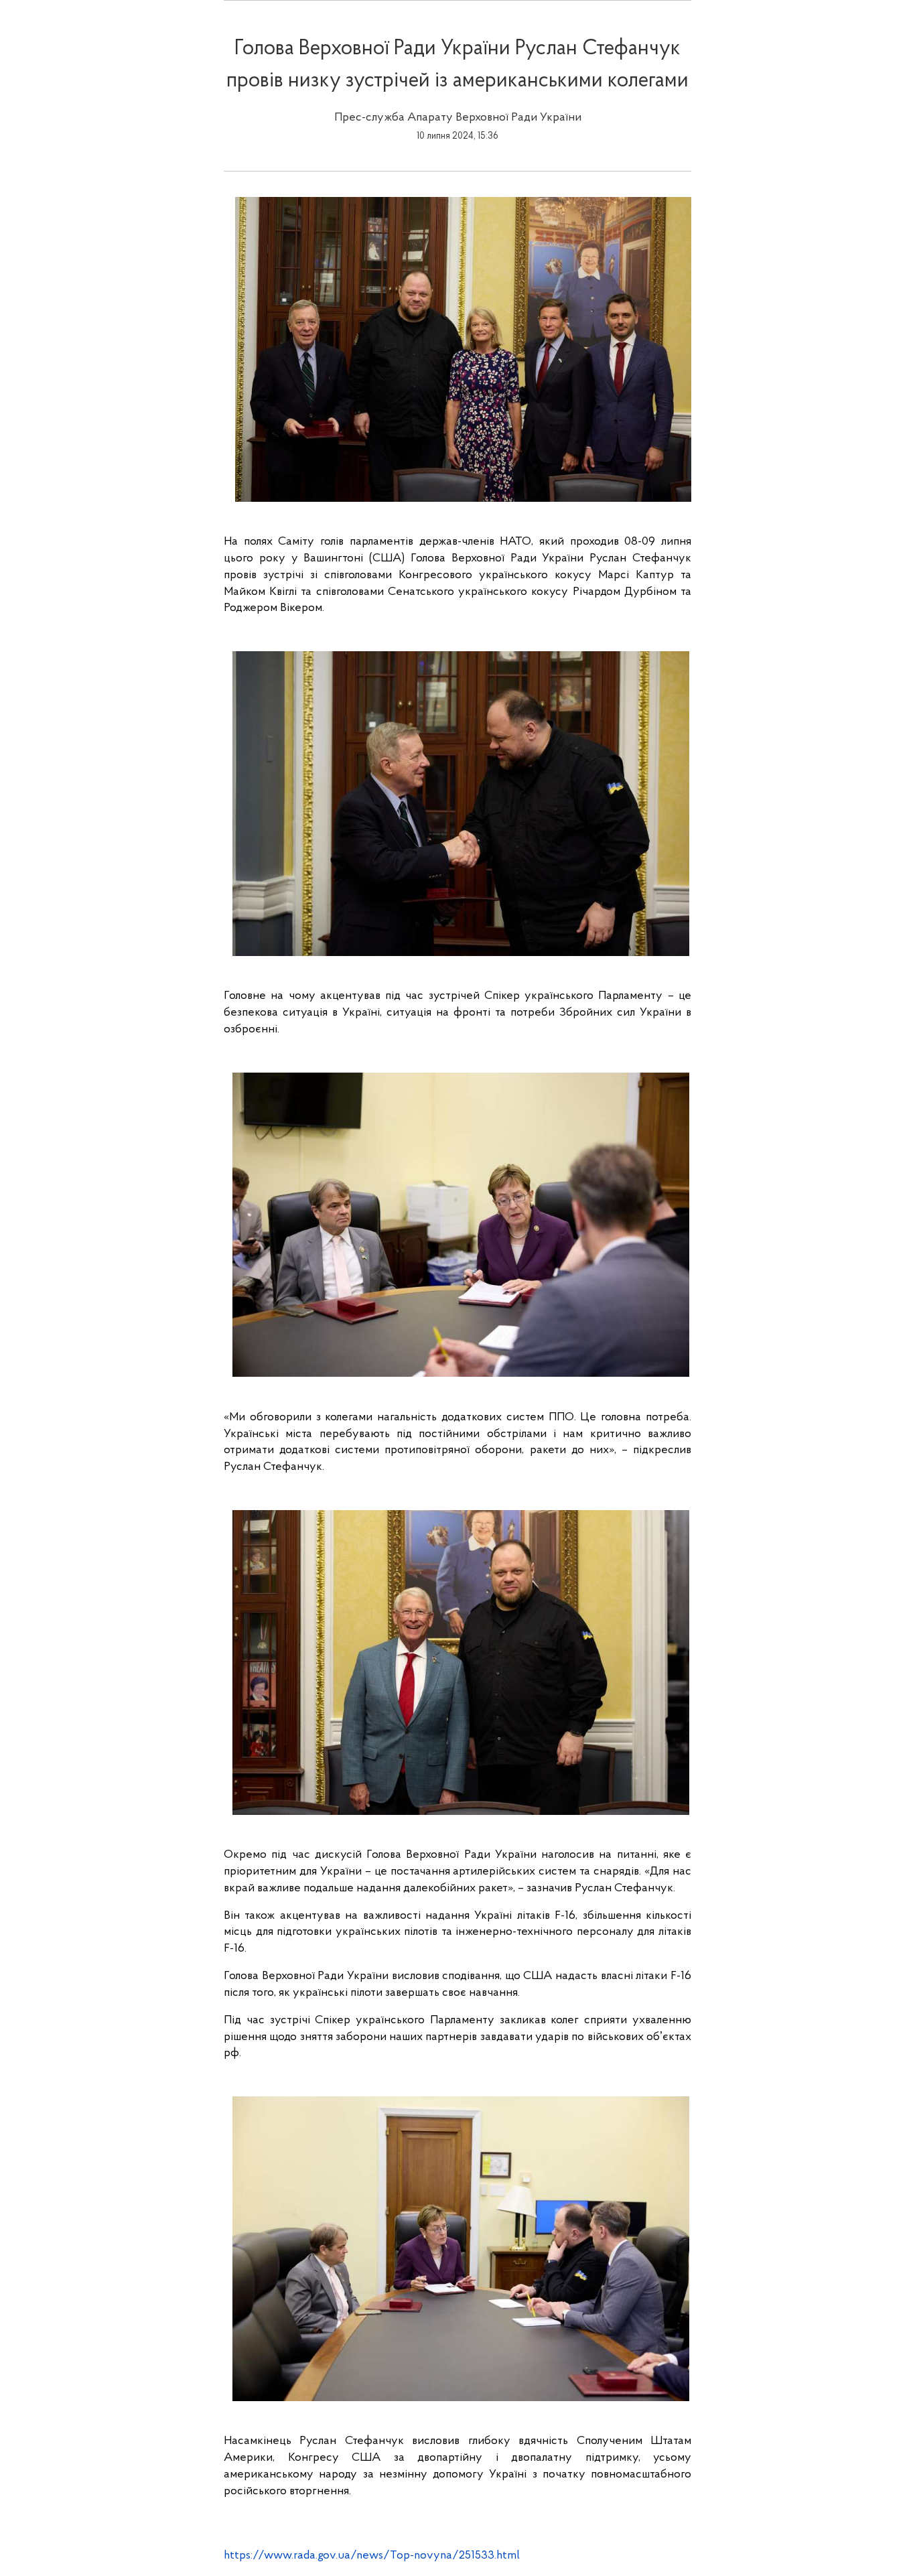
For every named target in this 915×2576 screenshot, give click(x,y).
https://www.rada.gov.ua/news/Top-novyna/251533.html (372, 2556)
